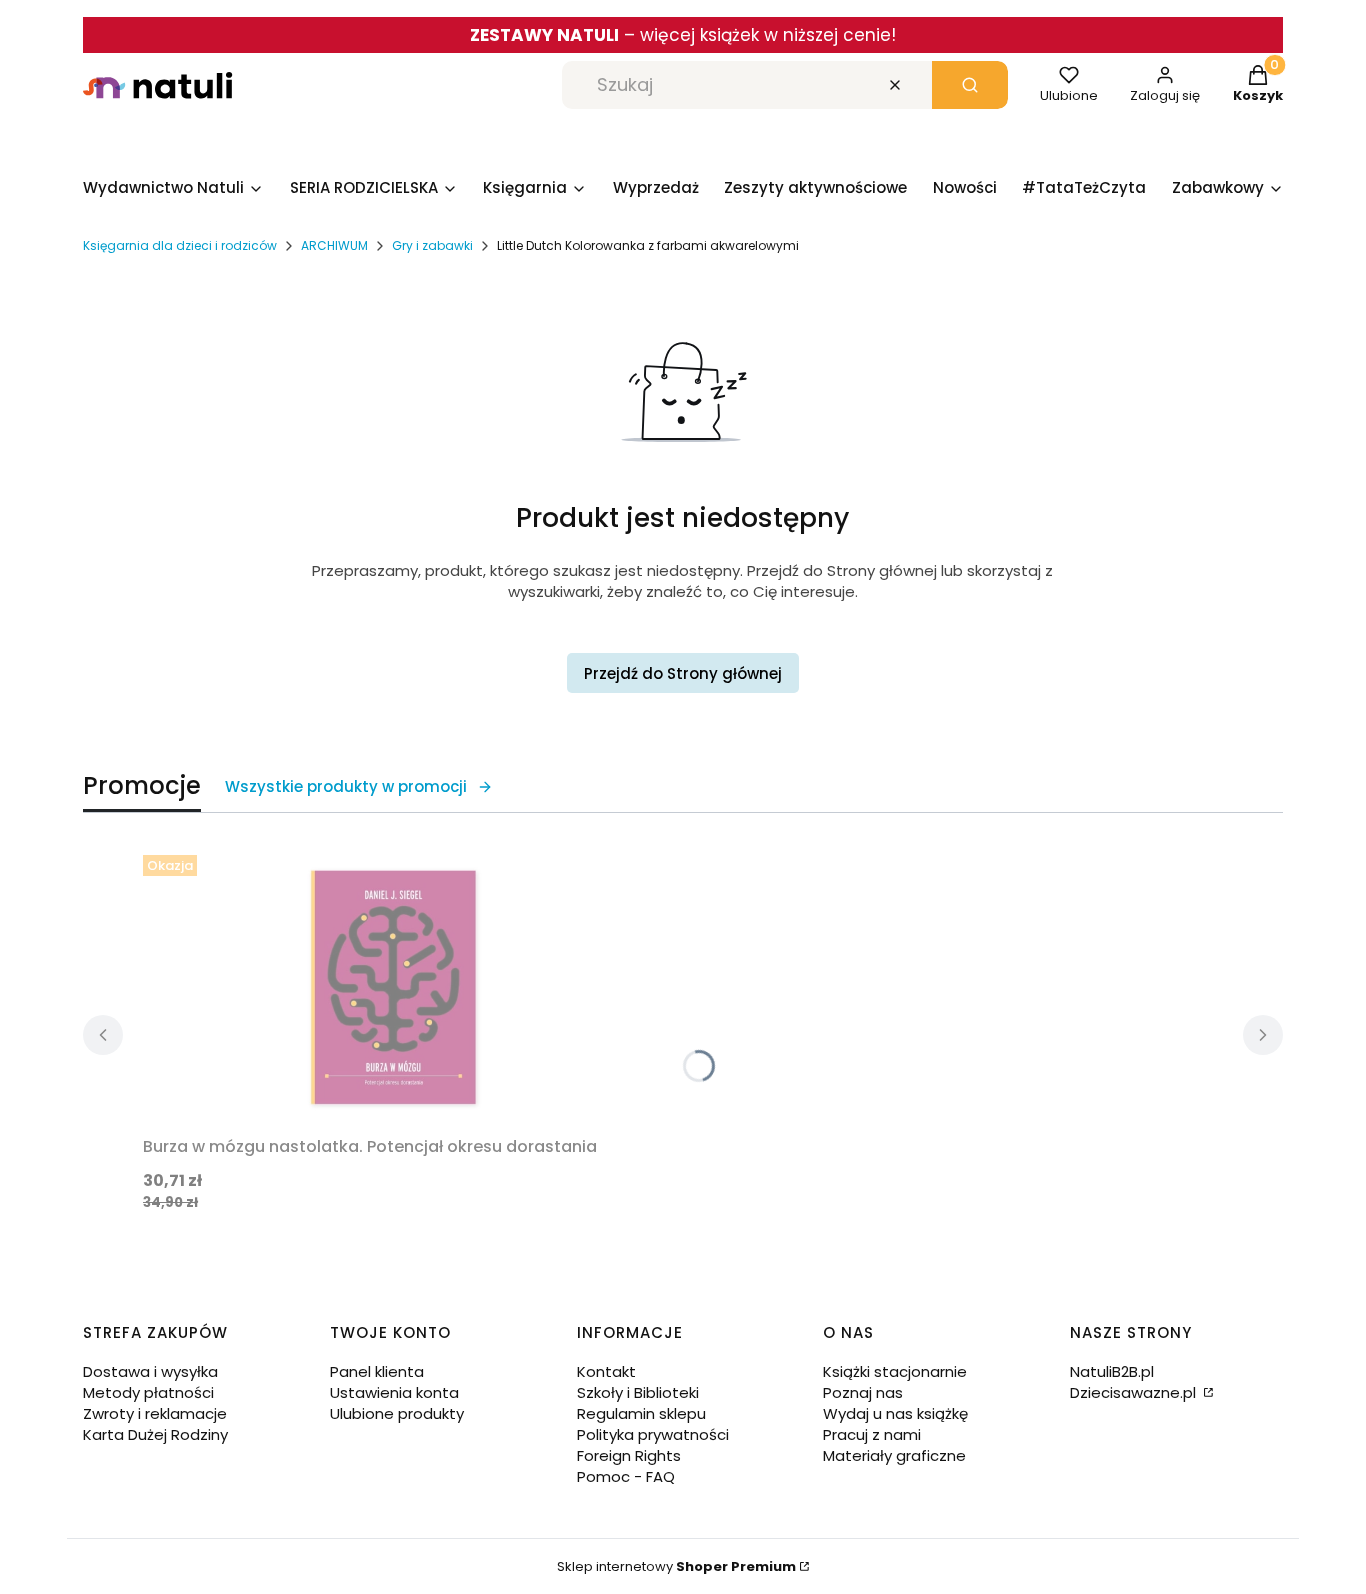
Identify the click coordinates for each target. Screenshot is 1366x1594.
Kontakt (606, 1371)
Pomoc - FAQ (626, 1476)
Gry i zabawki (432, 245)
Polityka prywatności (653, 1434)
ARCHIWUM (334, 245)
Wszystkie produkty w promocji (346, 786)
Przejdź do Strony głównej (683, 673)
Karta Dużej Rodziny (155, 1434)
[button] (970, 85)
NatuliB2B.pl (1112, 1371)
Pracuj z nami (872, 1434)
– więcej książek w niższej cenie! (683, 35)
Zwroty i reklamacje (155, 1413)
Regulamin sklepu (641, 1413)
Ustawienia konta (394, 1392)
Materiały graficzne (894, 1455)
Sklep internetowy (676, 1566)
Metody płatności (148, 1392)
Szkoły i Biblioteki (638, 1392)
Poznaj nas (863, 1392)
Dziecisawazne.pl (1135, 1392)
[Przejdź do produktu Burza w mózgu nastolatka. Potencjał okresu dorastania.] (393, 987)
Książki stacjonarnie (895, 1371)
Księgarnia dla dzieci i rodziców (180, 245)
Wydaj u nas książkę (895, 1413)
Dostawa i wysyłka (150, 1371)
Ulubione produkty (397, 1413)
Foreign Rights (629, 1455)
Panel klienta (377, 1371)
